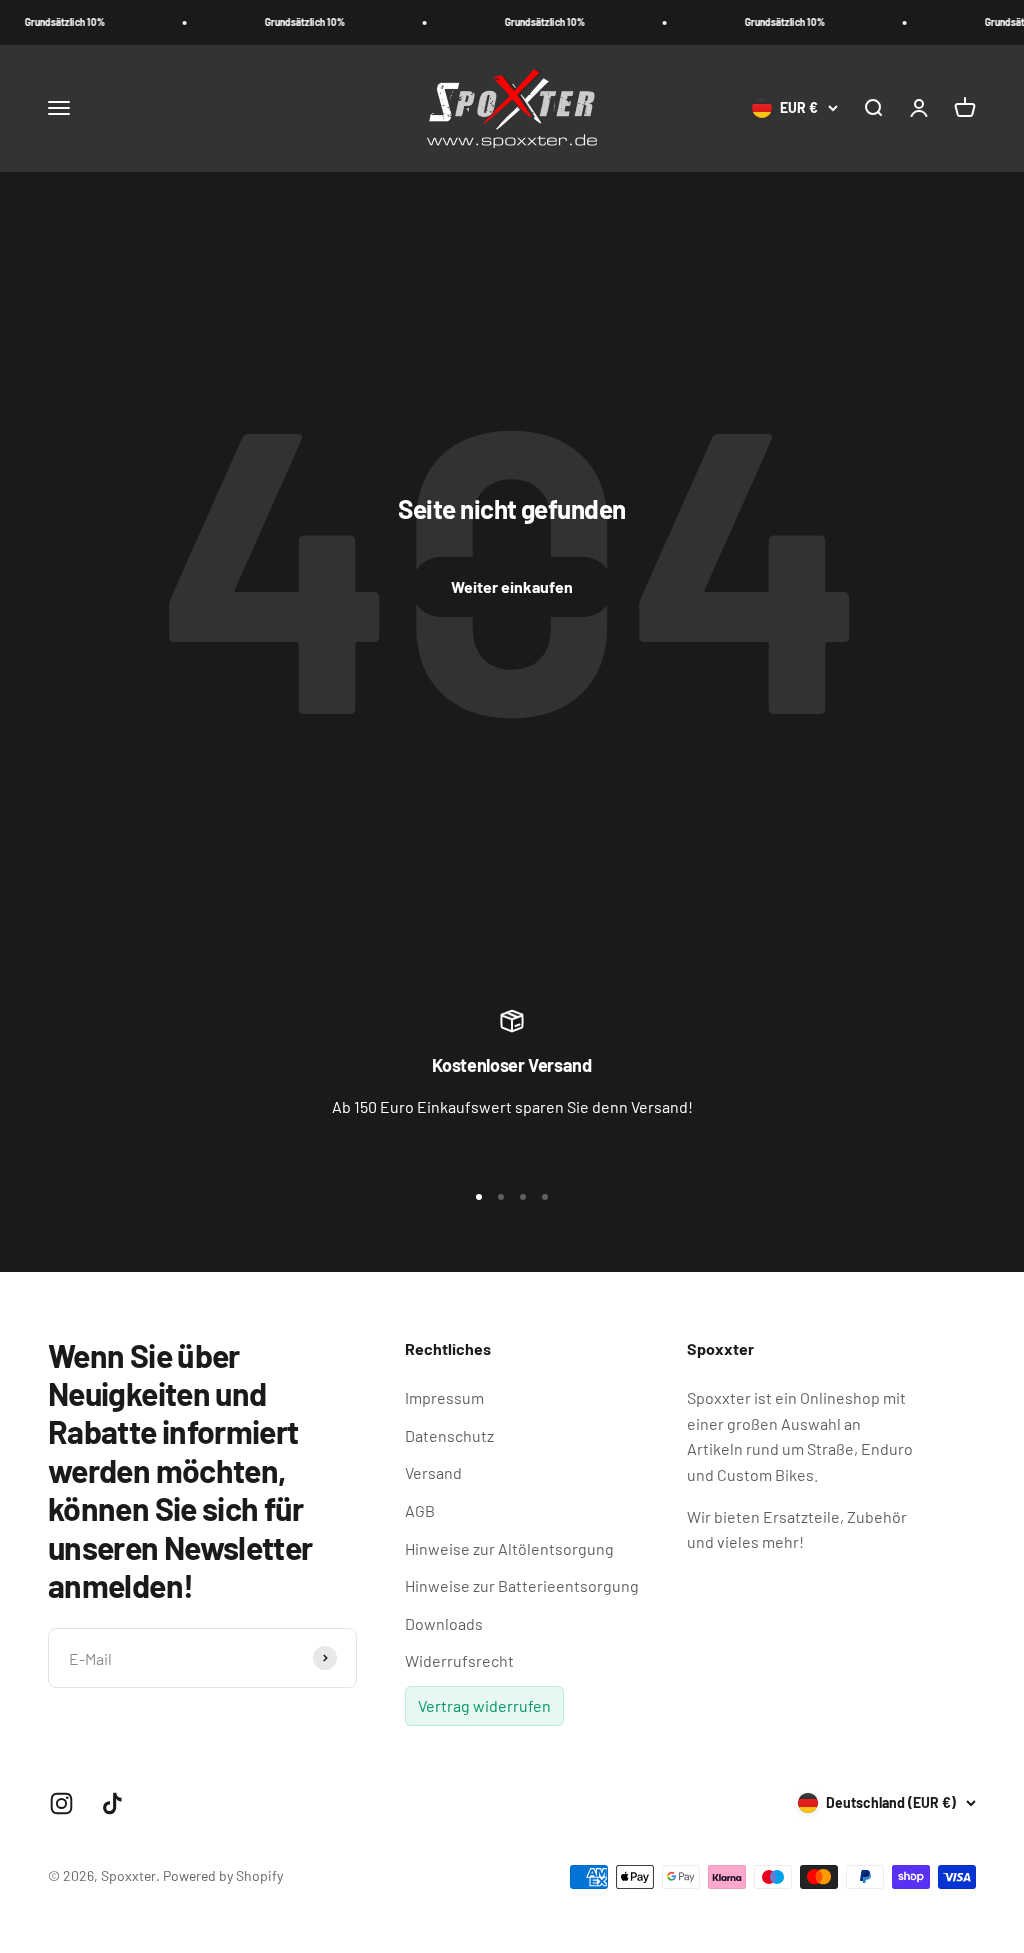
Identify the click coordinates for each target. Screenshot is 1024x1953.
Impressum (444, 1397)
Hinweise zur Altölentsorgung (509, 1548)
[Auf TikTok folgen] (112, 1803)
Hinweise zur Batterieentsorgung (522, 1585)
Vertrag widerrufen (484, 1705)
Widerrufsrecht (459, 1660)
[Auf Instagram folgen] (61, 1803)
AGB (420, 1510)
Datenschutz (449, 1435)
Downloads (444, 1623)
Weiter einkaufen (512, 586)
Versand (433, 1472)
